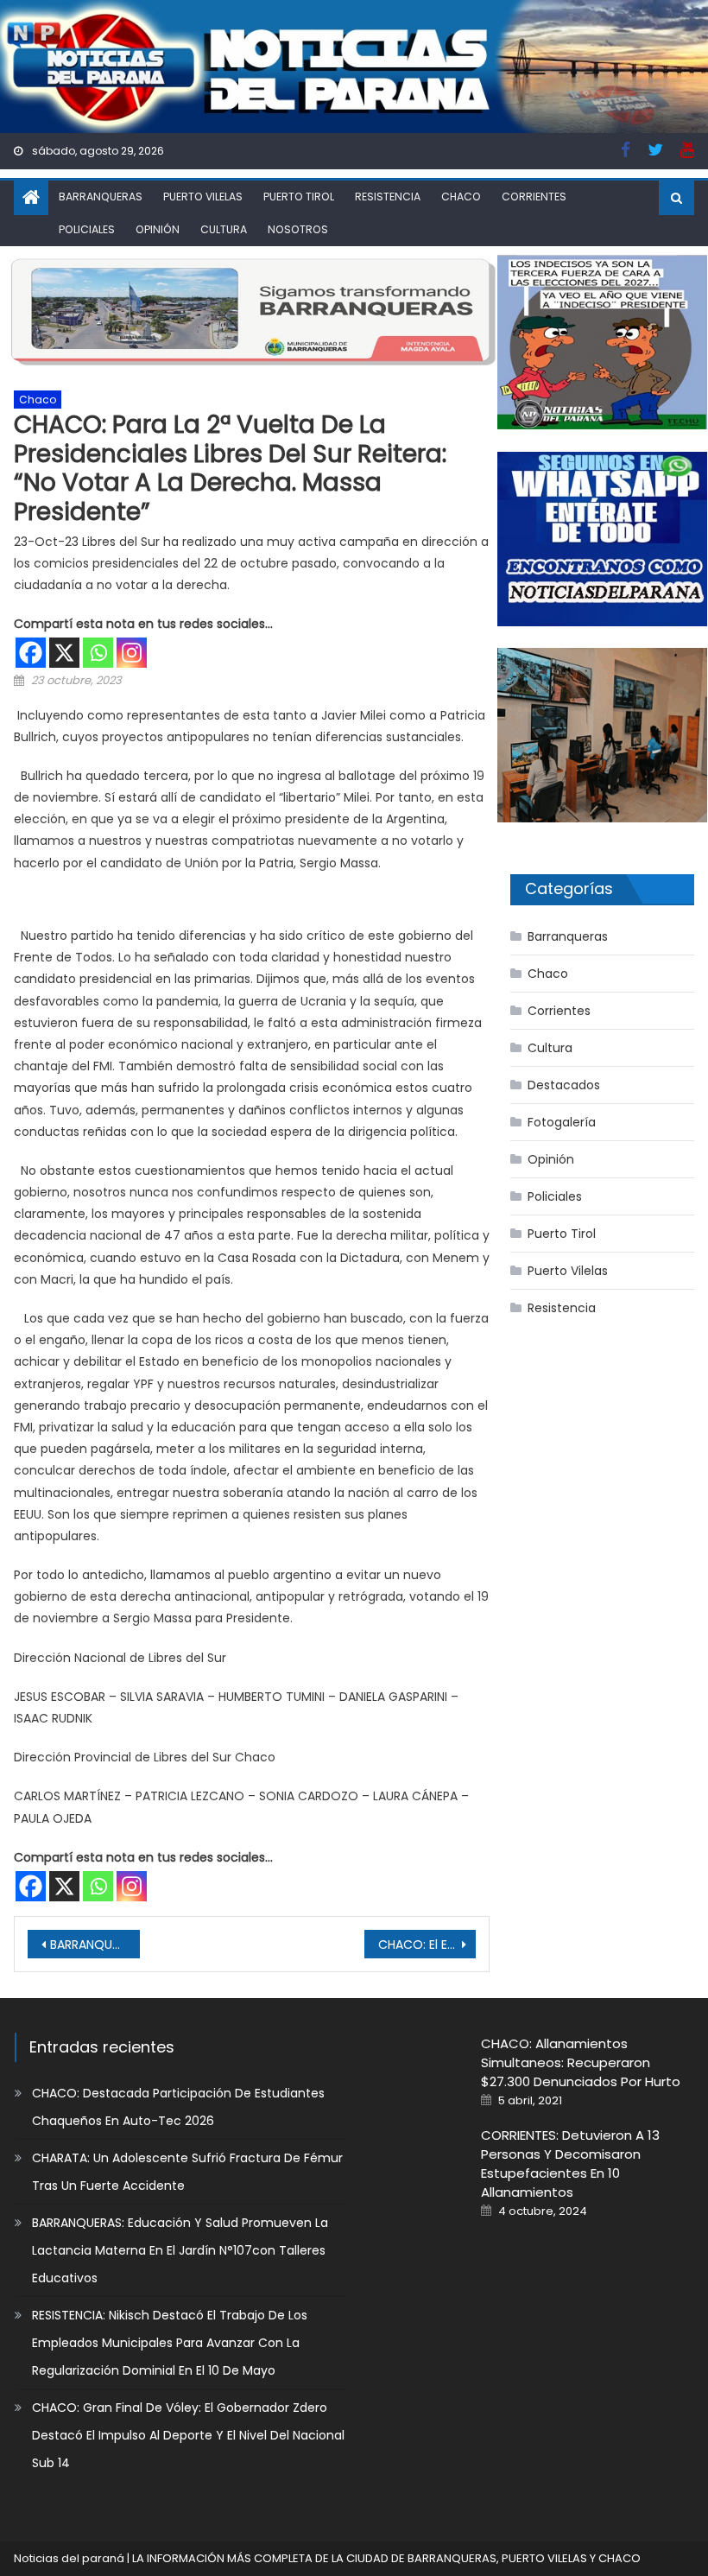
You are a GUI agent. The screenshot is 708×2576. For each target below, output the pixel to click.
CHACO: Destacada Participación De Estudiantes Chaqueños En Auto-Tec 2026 (178, 2107)
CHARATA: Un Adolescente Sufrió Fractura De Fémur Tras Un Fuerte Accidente (187, 2172)
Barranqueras (101, 197)
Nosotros (298, 229)
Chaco (461, 197)
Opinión (158, 229)
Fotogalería (562, 1122)
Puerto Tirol (299, 197)
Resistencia (388, 197)
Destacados (564, 1085)
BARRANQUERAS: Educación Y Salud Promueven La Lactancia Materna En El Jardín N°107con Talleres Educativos (180, 2250)
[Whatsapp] (98, 653)
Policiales (87, 229)
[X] (64, 653)
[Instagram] (132, 653)
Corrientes (534, 197)
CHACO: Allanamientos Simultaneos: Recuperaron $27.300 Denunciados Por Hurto (581, 2062)
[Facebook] (31, 653)
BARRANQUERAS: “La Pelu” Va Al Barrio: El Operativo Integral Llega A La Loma (95, 1945)
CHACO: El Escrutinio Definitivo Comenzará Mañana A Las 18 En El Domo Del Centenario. (427, 1945)
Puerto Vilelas (203, 197)
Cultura (224, 229)
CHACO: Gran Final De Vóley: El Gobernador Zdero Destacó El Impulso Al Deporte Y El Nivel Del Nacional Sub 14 (188, 2435)
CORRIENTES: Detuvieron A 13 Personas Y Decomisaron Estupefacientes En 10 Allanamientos (570, 2164)
